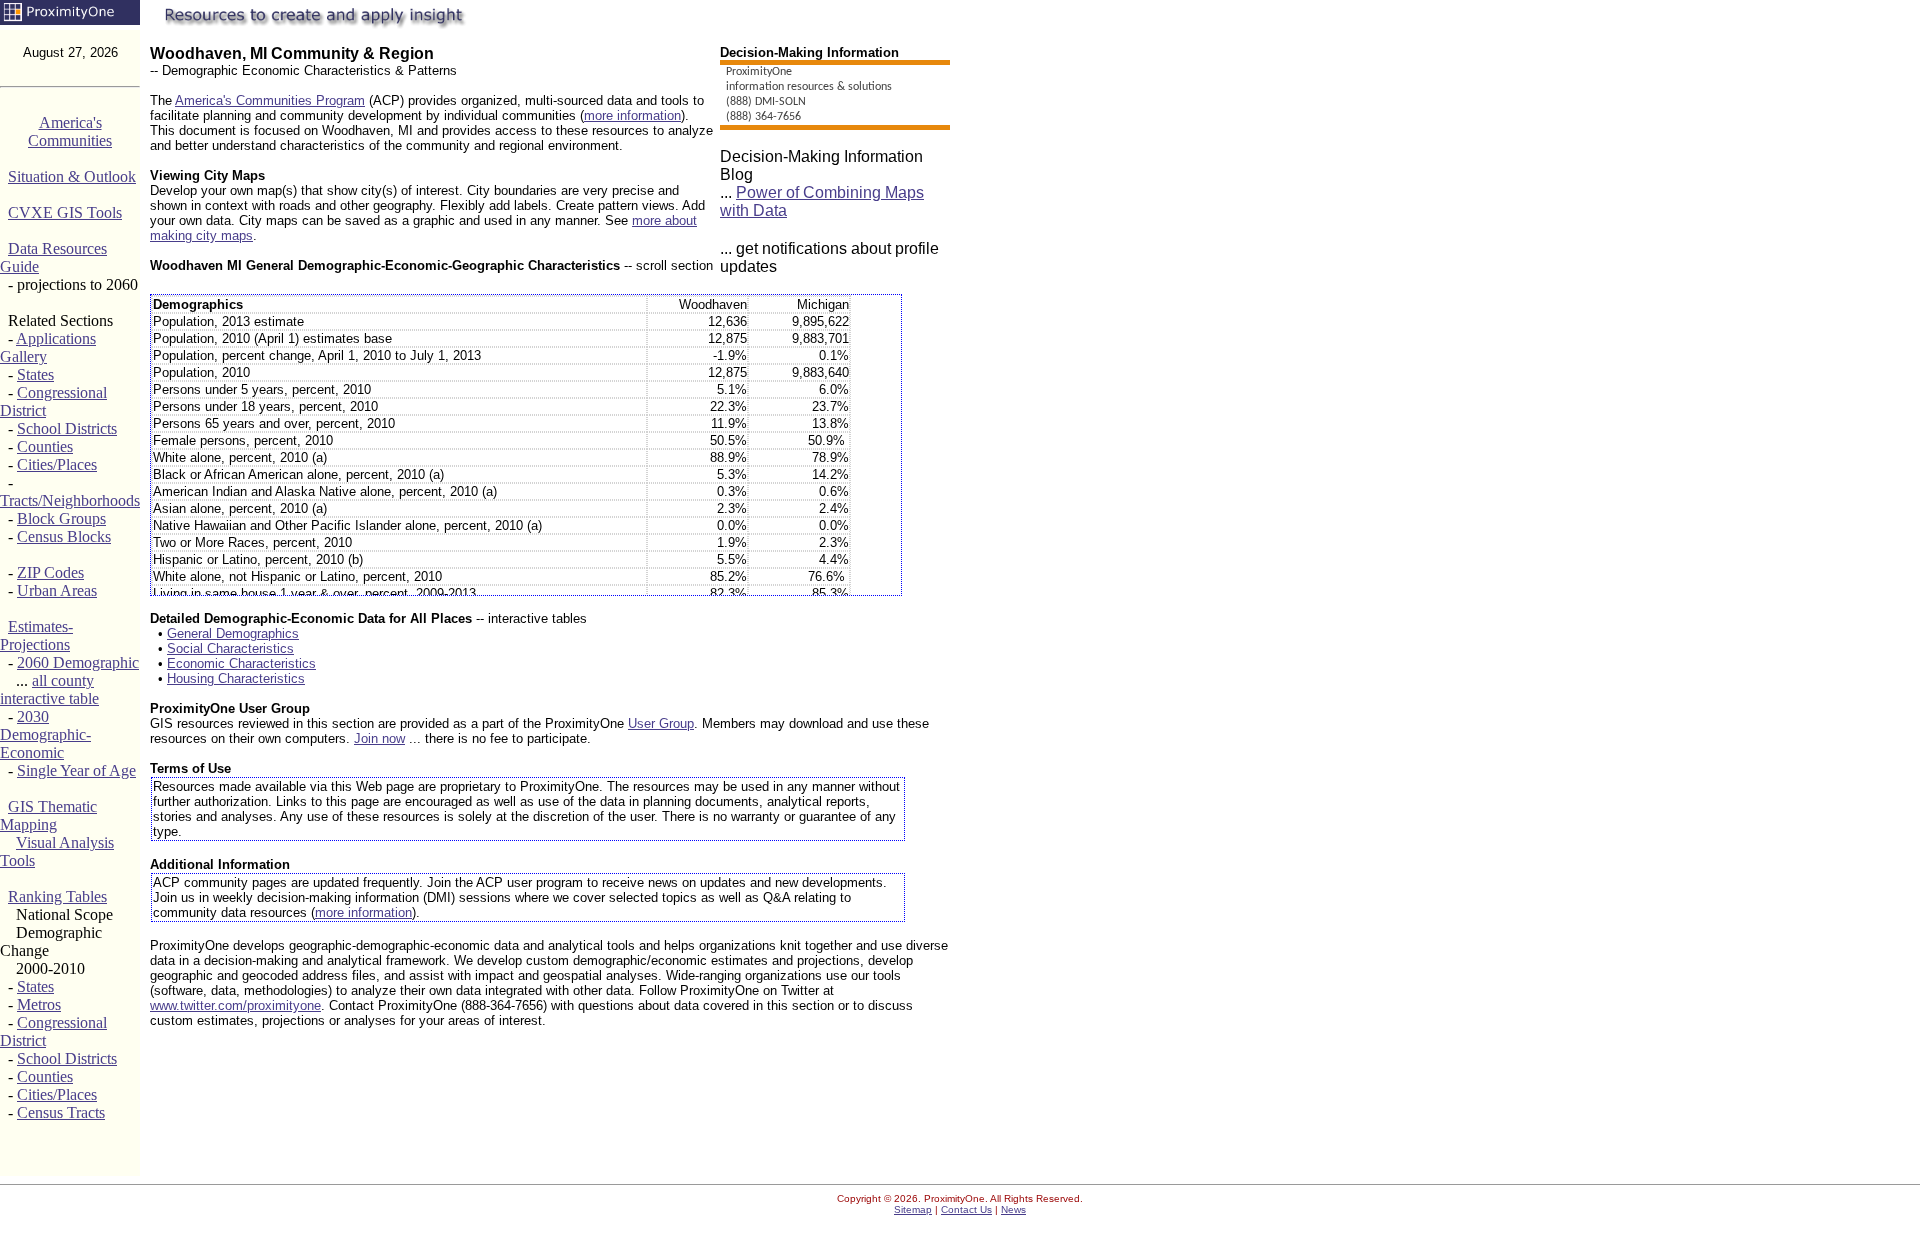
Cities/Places (57, 464)
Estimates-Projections (36, 635)
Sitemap (913, 1209)
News (1013, 1209)
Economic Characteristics (241, 663)
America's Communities (70, 131)
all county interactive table (49, 689)
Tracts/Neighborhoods (70, 500)
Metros (39, 1004)
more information (632, 115)
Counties (45, 446)
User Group (661, 723)
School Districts (67, 428)
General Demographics (233, 633)
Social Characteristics (230, 648)
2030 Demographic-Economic (45, 734)
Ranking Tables (57, 896)
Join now (379, 738)
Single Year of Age (76, 770)
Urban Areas (57, 590)
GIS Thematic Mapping (48, 815)
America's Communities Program (270, 100)
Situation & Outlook (72, 176)
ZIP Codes (50, 572)
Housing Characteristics (236, 678)
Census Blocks (64, 536)
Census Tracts (61, 1112)
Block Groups (61, 518)
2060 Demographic (78, 662)
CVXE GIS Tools (65, 212)
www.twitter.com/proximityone (235, 1005)
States (35, 374)
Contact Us (966, 1209)
